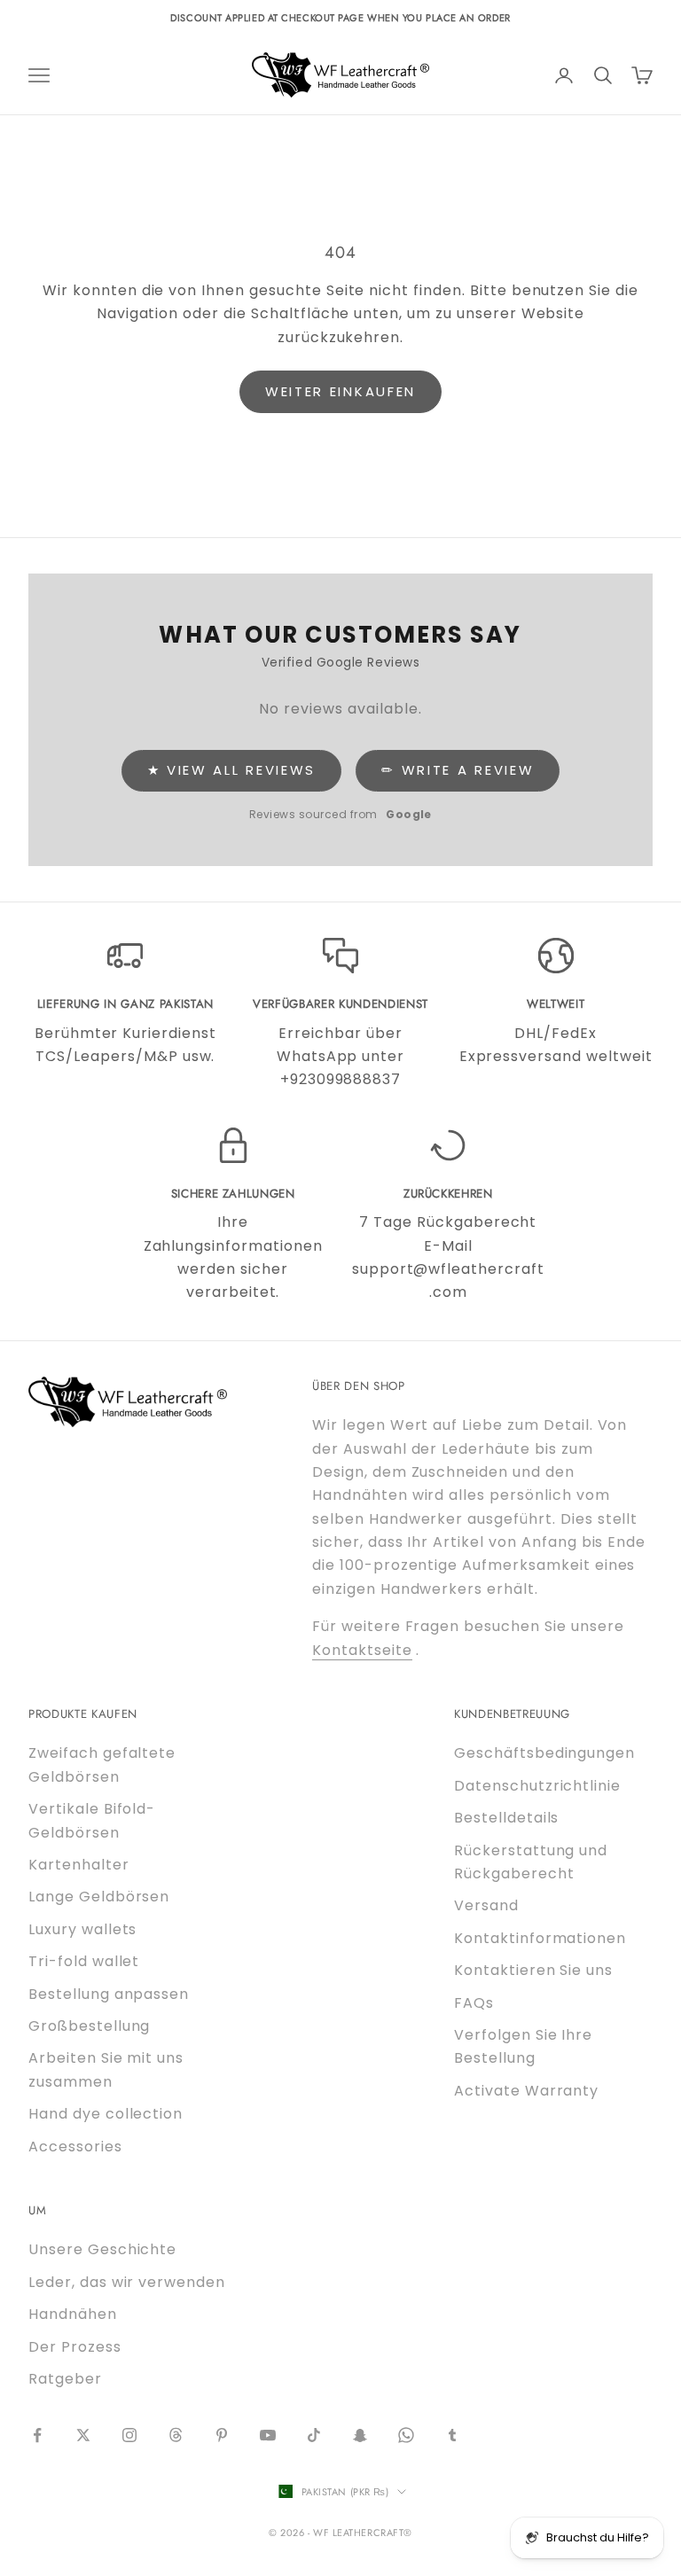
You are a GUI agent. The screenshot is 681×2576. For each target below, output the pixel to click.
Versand (486, 1905)
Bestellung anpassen (109, 1994)
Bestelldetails (506, 1818)
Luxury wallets (82, 1929)
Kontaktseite (362, 1650)
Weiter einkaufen (340, 391)
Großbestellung (89, 2026)
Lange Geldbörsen (99, 1897)
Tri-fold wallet (84, 1961)
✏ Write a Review (458, 770)
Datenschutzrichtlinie (537, 1786)
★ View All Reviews (232, 770)
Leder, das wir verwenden (127, 2282)
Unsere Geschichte (102, 2249)
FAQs (474, 2003)
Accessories (75, 2147)
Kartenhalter (79, 1865)
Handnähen (73, 2314)
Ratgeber (65, 2379)
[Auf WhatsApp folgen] (406, 2435)
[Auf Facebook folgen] (37, 2435)
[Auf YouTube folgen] (268, 2435)
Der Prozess (75, 2347)
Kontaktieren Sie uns (533, 1970)
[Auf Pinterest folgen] (222, 2435)
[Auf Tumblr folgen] (452, 2435)
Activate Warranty (526, 2091)
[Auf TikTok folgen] (314, 2435)
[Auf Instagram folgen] (129, 2435)
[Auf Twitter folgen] (83, 2435)
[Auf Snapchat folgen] (360, 2435)
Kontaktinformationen (540, 1938)
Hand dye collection (106, 2114)
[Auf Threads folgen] (176, 2435)
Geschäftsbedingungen (544, 1753)
